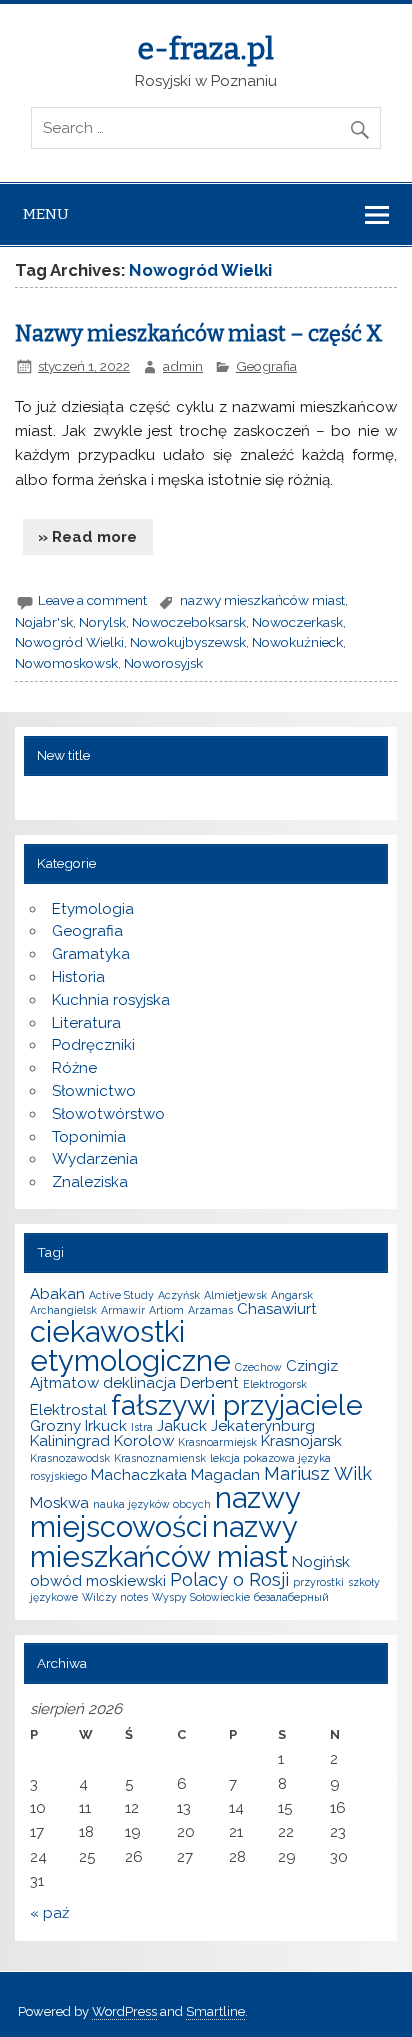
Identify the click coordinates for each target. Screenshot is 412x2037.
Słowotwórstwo (108, 1114)
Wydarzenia (95, 1159)
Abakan (57, 1294)
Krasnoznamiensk (160, 1458)
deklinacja (139, 1383)
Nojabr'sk (44, 622)
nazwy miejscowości (165, 1512)
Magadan (225, 1475)
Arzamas (210, 1310)
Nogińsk (321, 1562)
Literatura (86, 1023)
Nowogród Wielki (69, 642)
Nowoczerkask (297, 622)
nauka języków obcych (152, 1504)
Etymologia (93, 909)
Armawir (123, 1310)
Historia (78, 977)
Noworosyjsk (163, 663)
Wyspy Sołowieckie (201, 1597)
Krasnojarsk (301, 1441)
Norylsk (102, 622)
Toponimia (89, 1137)
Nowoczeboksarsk (189, 622)
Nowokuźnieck (297, 642)
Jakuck (182, 1426)
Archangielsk (63, 1310)
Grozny (55, 1426)
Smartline (215, 2011)
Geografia (266, 366)
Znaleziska (90, 1182)
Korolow (144, 1441)
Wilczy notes (115, 1597)
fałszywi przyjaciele (237, 1405)
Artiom (166, 1310)
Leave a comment (92, 600)
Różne (74, 1068)
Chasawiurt (277, 1309)
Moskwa (59, 1503)
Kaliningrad (70, 1441)
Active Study (121, 1295)
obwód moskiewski (98, 1581)
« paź (49, 1913)
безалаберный (291, 1597)
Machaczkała (139, 1475)
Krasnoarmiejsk (217, 1442)
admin (183, 366)
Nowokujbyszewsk (188, 642)
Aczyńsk (179, 1295)
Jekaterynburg (263, 1426)
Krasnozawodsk (70, 1458)
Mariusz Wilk (318, 1473)
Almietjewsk (235, 1295)
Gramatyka (91, 954)
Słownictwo (94, 1091)
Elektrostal (68, 1410)
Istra (142, 1427)
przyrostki (318, 1582)
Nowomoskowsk (66, 663)
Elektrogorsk (275, 1384)
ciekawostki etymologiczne (130, 1346)
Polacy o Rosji (229, 1579)
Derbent (209, 1383)
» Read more (87, 537)
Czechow (258, 1367)
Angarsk (292, 1295)
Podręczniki (93, 1045)
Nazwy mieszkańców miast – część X (199, 334)
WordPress (124, 2011)
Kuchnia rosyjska (111, 1000)
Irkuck (106, 1426)
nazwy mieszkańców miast (262, 600)
